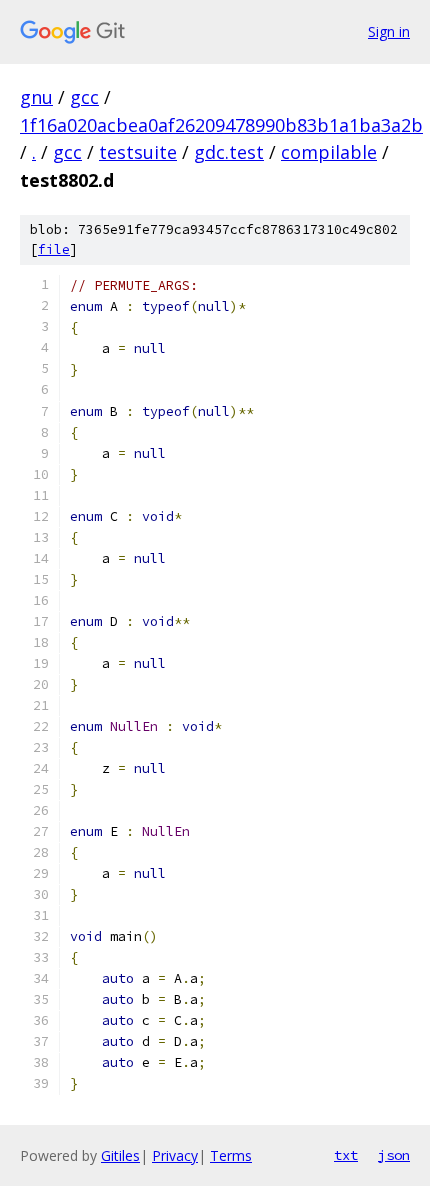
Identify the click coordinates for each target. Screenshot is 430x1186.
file (54, 249)
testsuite (138, 152)
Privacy (175, 1155)
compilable (329, 152)
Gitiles (120, 1155)
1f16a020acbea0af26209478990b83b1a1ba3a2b (221, 125)
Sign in (389, 31)
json (394, 1155)
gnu (36, 97)
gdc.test (229, 152)
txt (346, 1155)
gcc (84, 97)
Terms (231, 1155)
